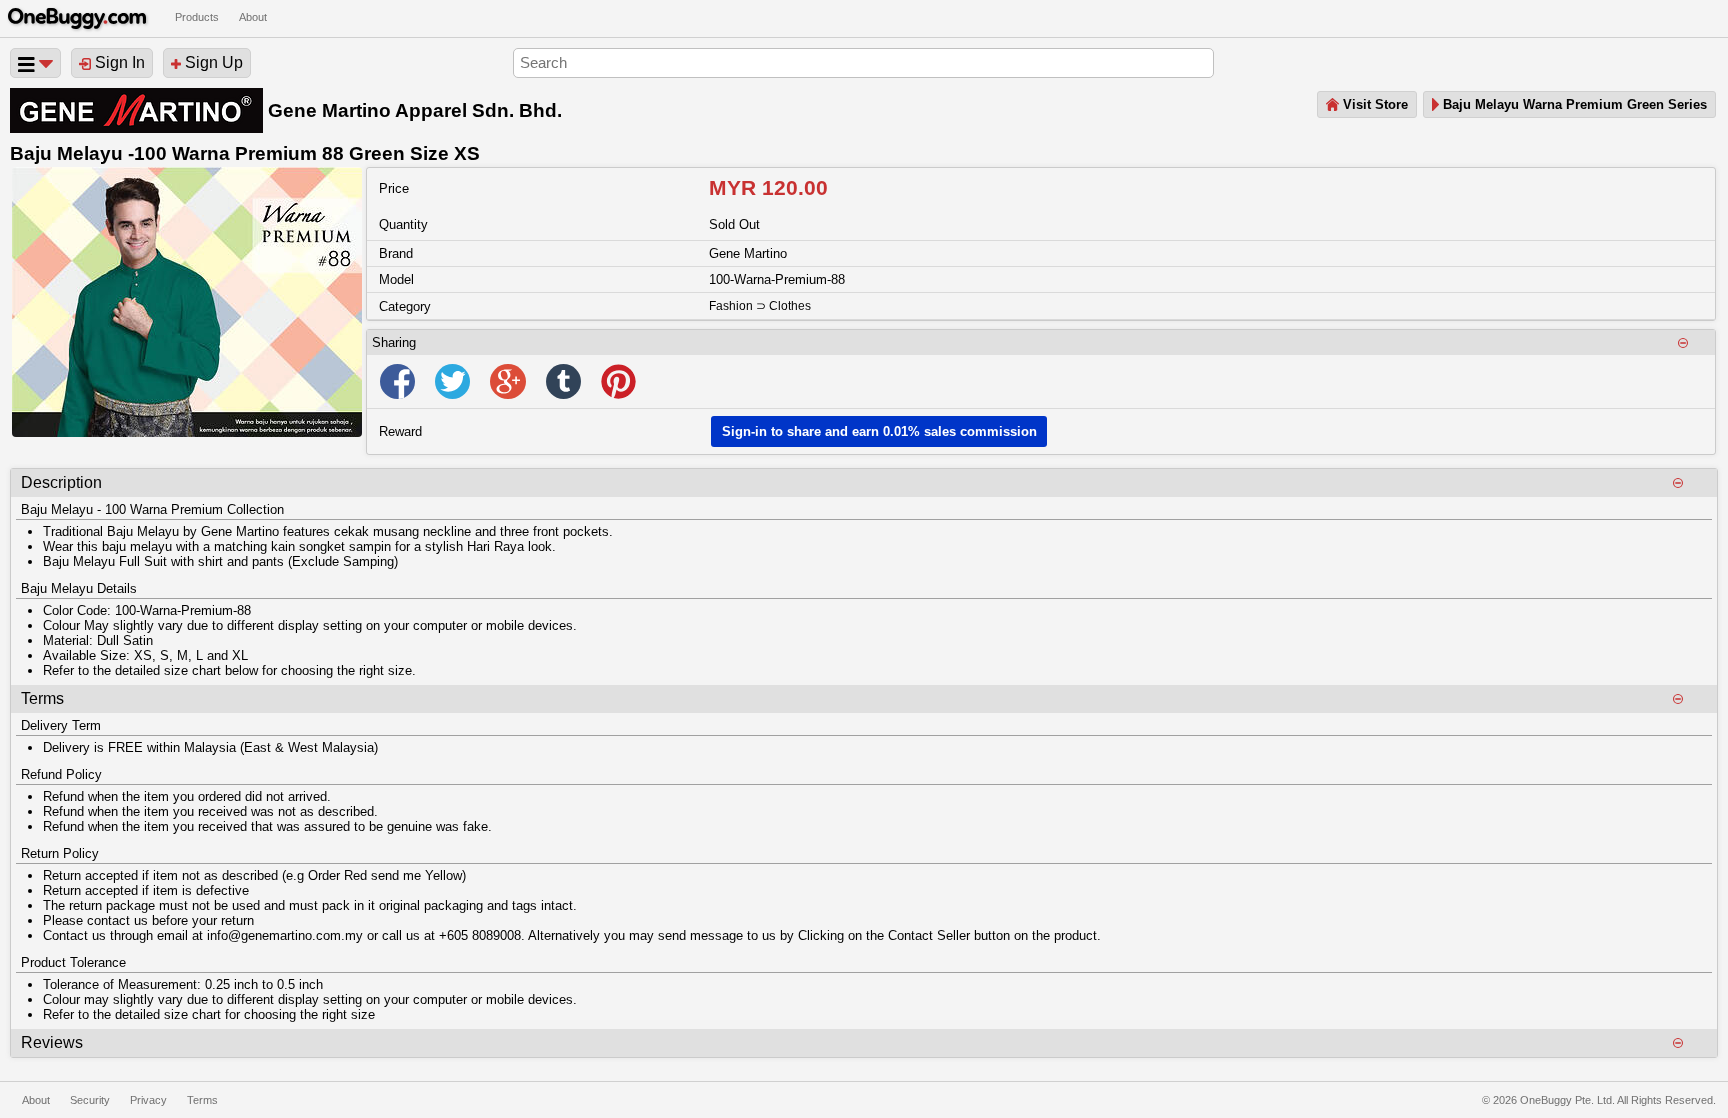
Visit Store (1373, 104)
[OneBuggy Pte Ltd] (77, 8)
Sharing (394, 342)
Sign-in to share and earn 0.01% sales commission (879, 431)
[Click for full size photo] (187, 302)
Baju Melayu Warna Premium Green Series (1573, 104)
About (253, 17)
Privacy (148, 1100)
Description (61, 482)
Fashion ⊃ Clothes (760, 306)
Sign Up (212, 62)
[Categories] (35, 63)
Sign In (118, 62)
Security (90, 1100)
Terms (42, 698)
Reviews (52, 1042)
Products (197, 17)
